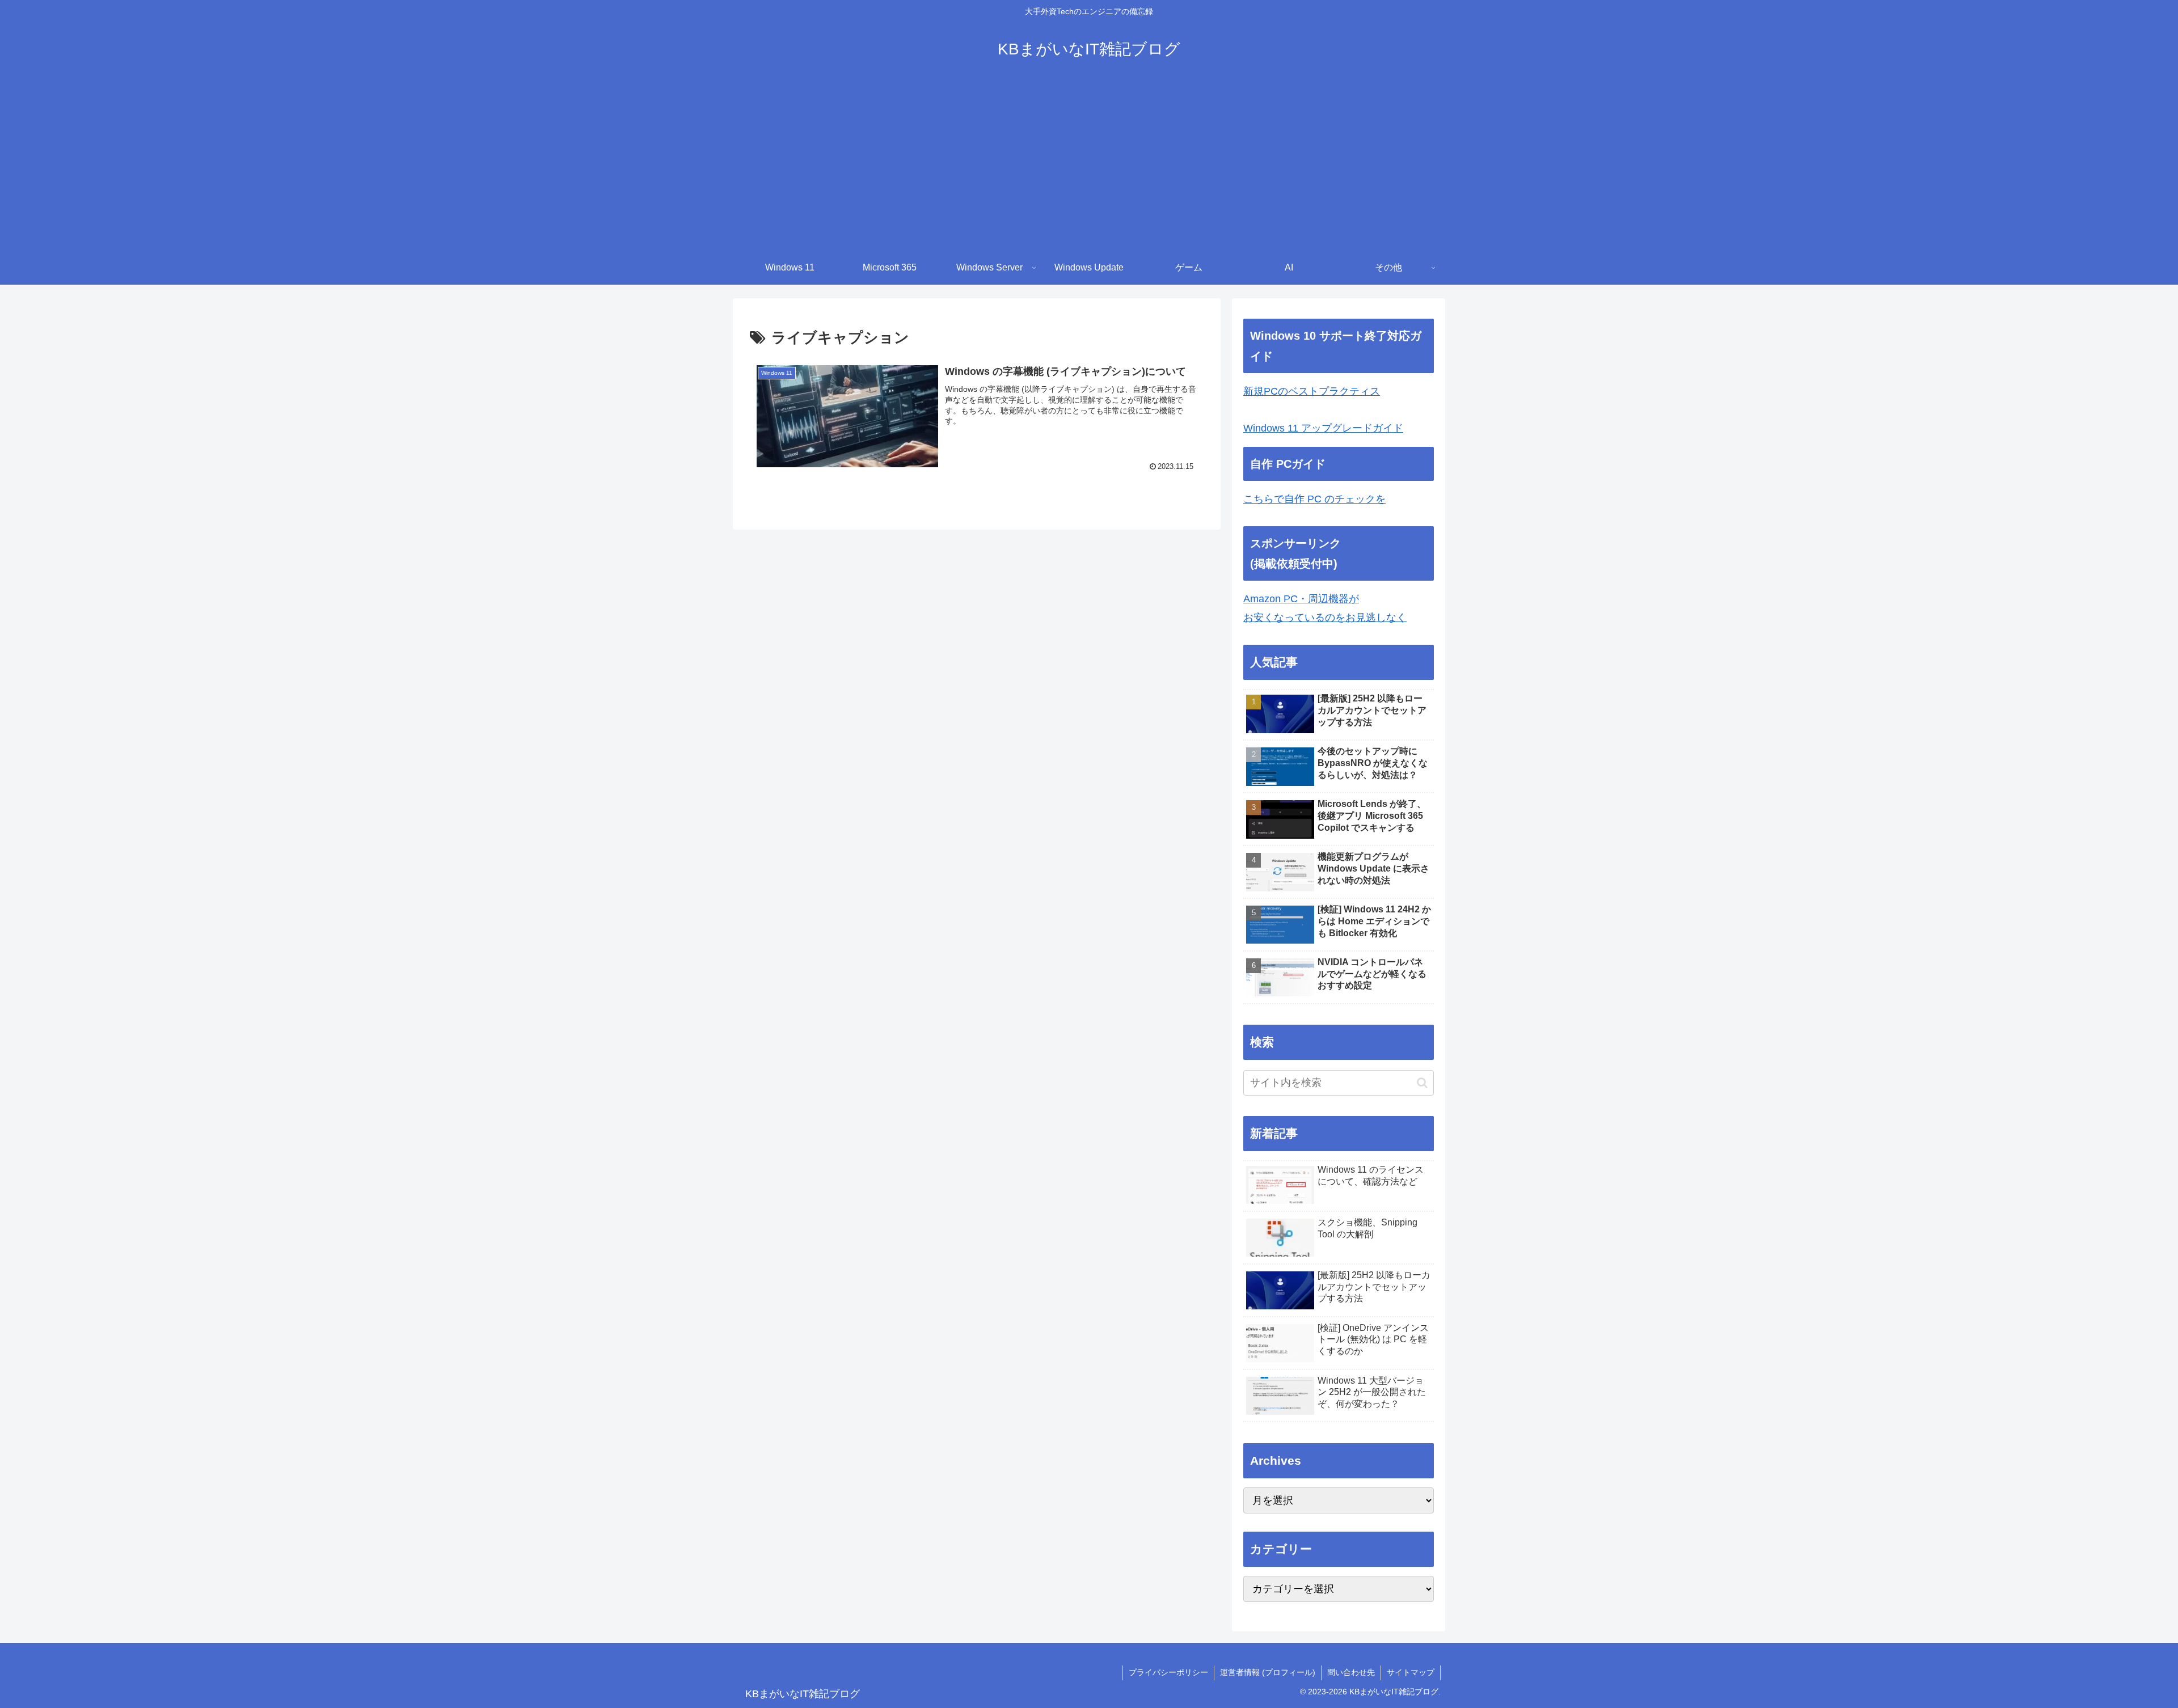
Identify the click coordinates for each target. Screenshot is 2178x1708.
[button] (1422, 1083)
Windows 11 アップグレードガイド (1323, 428)
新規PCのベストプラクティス (1312, 391)
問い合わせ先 (1351, 1672)
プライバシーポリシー (1168, 1672)
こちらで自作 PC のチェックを (1314, 499)
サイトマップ (1411, 1672)
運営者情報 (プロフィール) (1268, 1672)
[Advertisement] (1089, 166)
